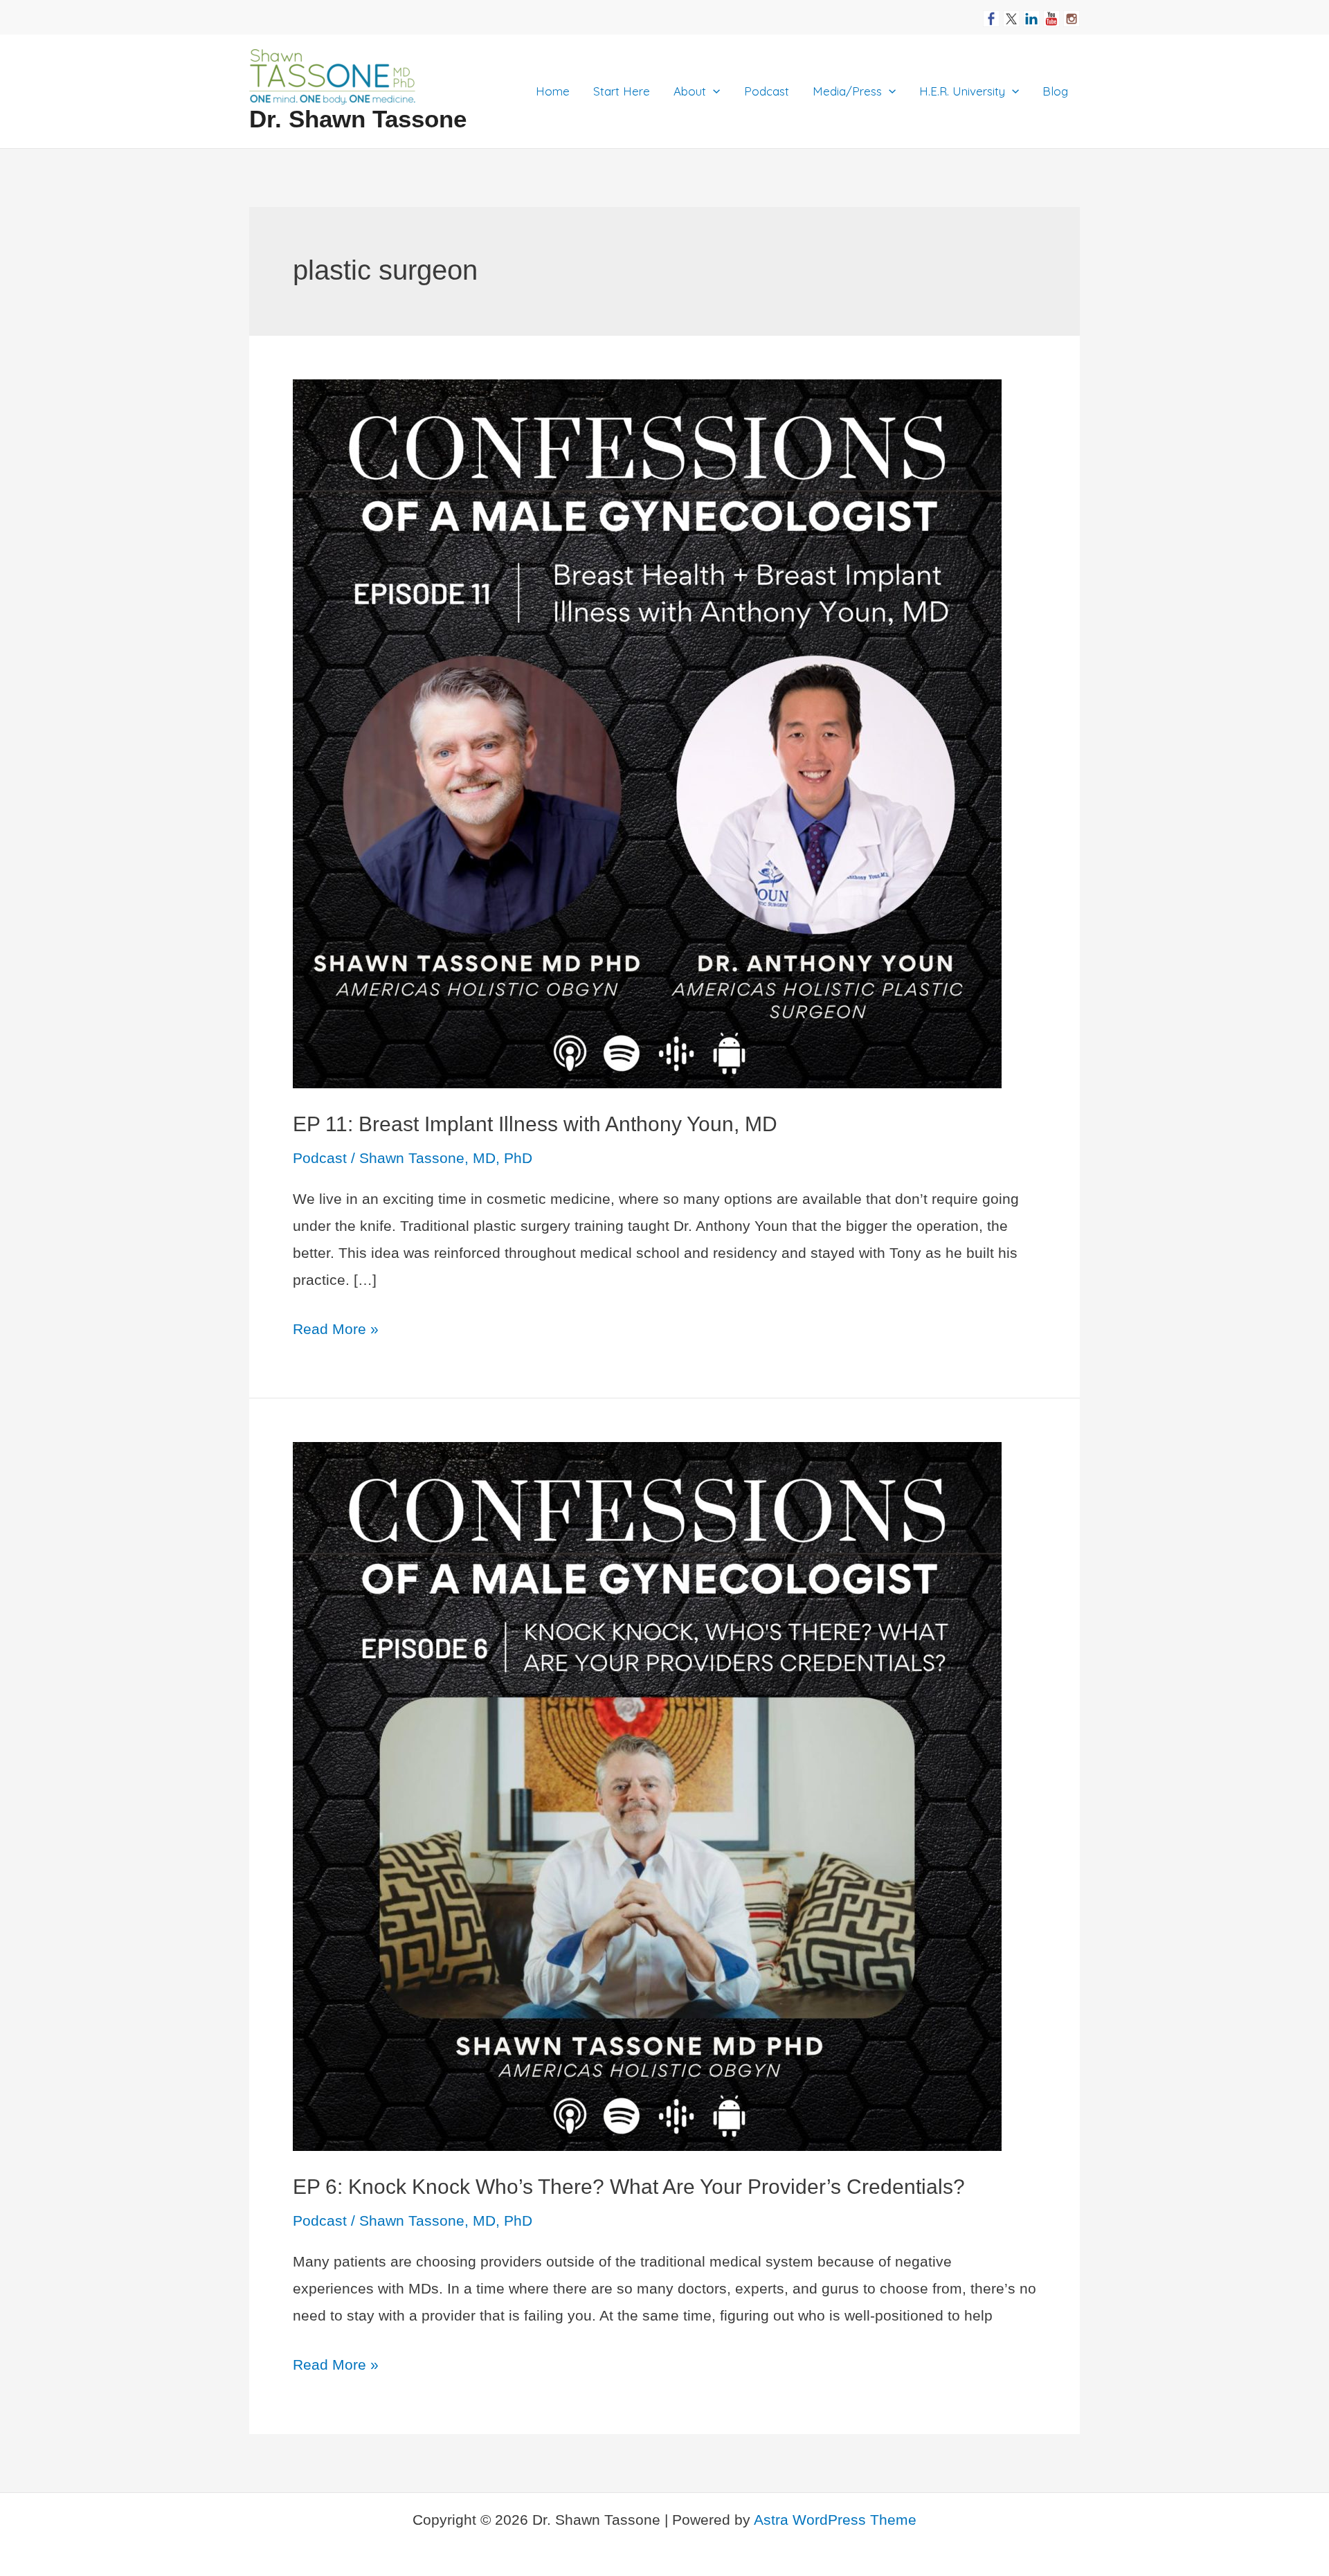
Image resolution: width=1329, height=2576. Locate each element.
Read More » (336, 1332)
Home (553, 91)
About (690, 91)
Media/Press (847, 91)
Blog (1055, 91)
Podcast (767, 91)
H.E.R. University (962, 91)
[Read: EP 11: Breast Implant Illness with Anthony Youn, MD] (647, 733)
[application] (713, 91)
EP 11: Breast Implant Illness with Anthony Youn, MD (535, 1124)
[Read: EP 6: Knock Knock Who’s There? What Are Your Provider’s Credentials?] (647, 1795)
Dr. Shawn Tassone (358, 119)
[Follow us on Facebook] (991, 13)
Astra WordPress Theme (835, 2520)
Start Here (622, 91)
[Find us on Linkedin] (1031, 13)
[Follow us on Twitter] (1011, 13)
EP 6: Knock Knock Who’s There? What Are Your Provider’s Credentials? (629, 2187)
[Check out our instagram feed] (1072, 13)
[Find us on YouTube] (1051, 13)
